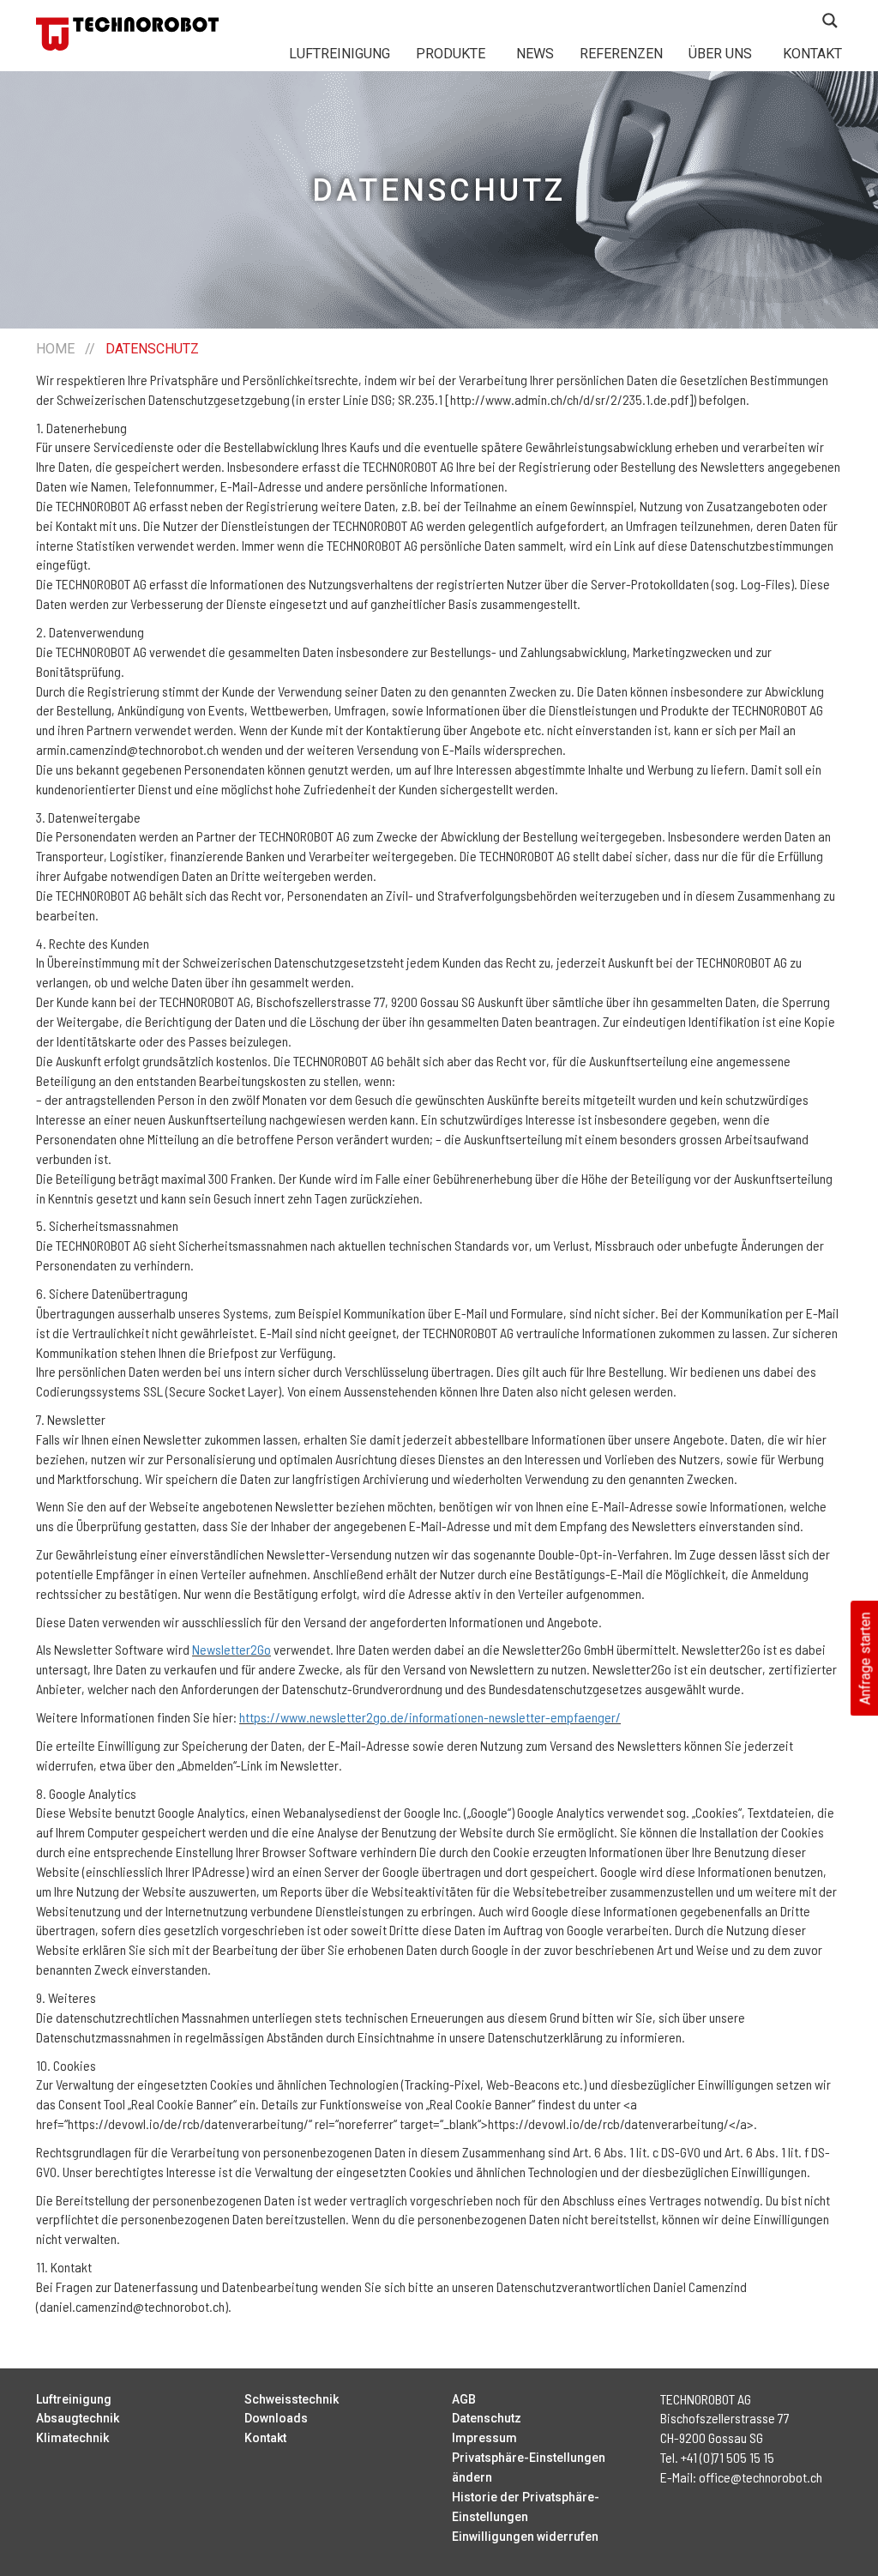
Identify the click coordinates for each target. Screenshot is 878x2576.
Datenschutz (487, 2418)
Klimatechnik (72, 2438)
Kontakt (812, 54)
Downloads (276, 2418)
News (535, 54)
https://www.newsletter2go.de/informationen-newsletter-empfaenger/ (430, 1717)
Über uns (720, 54)
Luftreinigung (340, 54)
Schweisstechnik (292, 2399)
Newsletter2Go (232, 1649)
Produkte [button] (451, 54)
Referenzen (621, 54)
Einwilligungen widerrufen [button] (525, 2537)
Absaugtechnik (78, 2418)
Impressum (484, 2438)
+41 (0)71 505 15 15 (728, 2457)
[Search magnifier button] (830, 21)
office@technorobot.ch (761, 2477)
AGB (464, 2399)
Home (55, 349)
